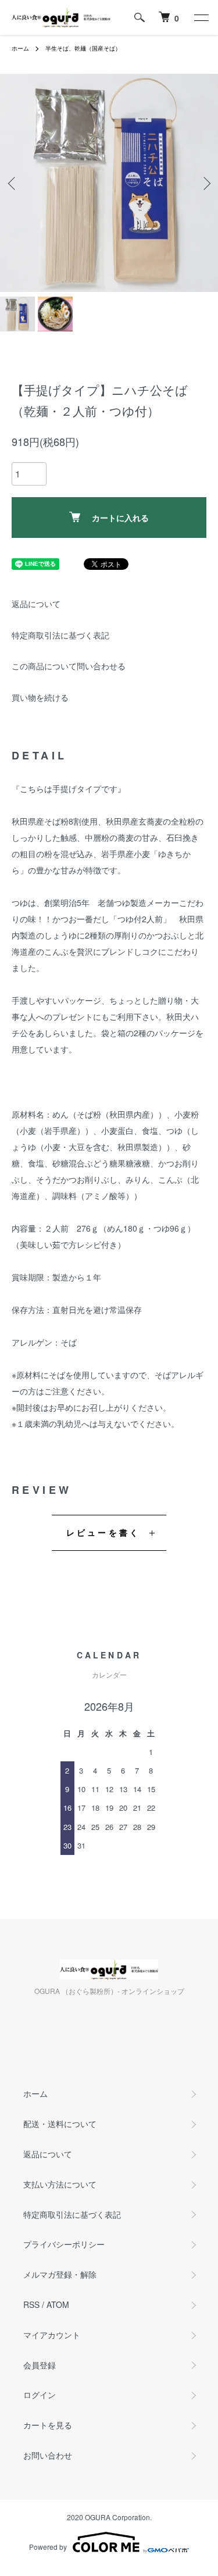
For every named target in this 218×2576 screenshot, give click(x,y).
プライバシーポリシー (64, 2244)
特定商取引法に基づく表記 (60, 635)
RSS (31, 2304)
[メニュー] (201, 17)
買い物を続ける (40, 697)
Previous (13, 183)
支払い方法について (60, 2184)
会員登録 (40, 2365)
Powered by (48, 2547)
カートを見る (48, 2425)
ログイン (40, 2395)
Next (205, 183)
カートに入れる (120, 518)
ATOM (58, 2304)
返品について (36, 604)
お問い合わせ (48, 2455)
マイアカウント (52, 2335)
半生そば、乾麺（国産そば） (83, 48)
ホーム (20, 48)
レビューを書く (103, 1532)
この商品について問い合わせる (69, 666)
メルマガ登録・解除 (60, 2274)
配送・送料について (60, 2124)
